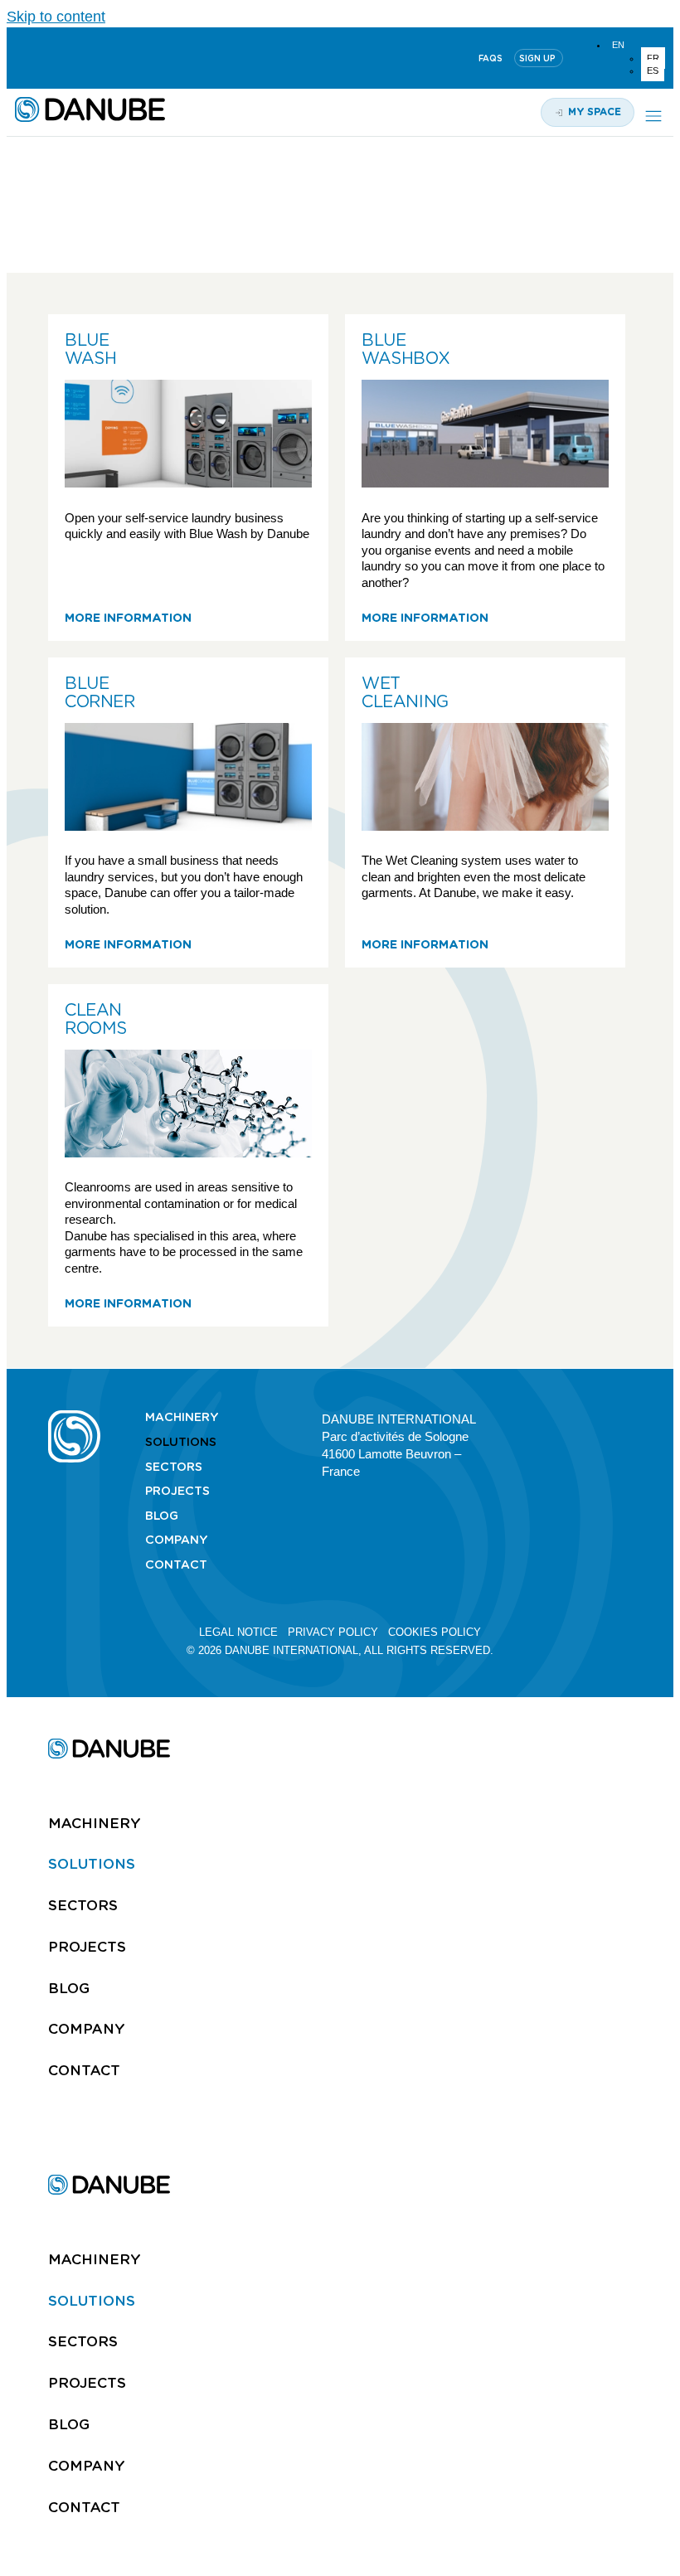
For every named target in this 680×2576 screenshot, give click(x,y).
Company (177, 1540)
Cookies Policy (435, 1632)
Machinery (182, 1417)
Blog (162, 1516)
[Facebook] (595, 1418)
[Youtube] (62, 58)
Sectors (174, 1467)
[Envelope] (624, 1418)
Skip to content (56, 17)
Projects (177, 1491)
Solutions (181, 1442)
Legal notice (238, 1632)
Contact (176, 1565)
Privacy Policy (333, 1632)
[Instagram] (102, 58)
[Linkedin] (22, 58)
